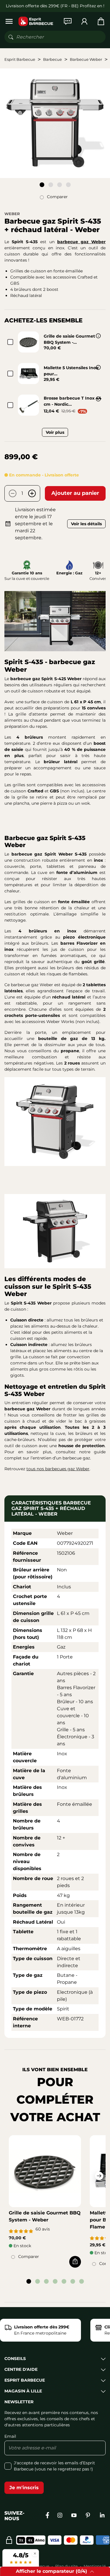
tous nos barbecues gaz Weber (58, 1469)
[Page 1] (42, 185)
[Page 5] (64, 2281)
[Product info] (98, 336)
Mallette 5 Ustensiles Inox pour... (71, 371)
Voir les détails (86, 524)
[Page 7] (82, 2281)
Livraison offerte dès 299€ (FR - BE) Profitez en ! (55, 6)
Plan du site (66, 2566)
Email (10, 2436)
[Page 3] (60, 185)
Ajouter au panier (75, 493)
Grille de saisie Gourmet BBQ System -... (69, 339)
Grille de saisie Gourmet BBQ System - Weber (45, 2216)
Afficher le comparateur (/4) (51, 2571)
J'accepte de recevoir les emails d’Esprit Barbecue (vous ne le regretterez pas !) (54, 2466)
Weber (12, 214)
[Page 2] (51, 185)
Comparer (57, 197)
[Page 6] (73, 2281)
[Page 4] (68, 185)
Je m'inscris (24, 2488)
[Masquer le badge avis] (35, 2553)
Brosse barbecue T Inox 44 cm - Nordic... (73, 401)
